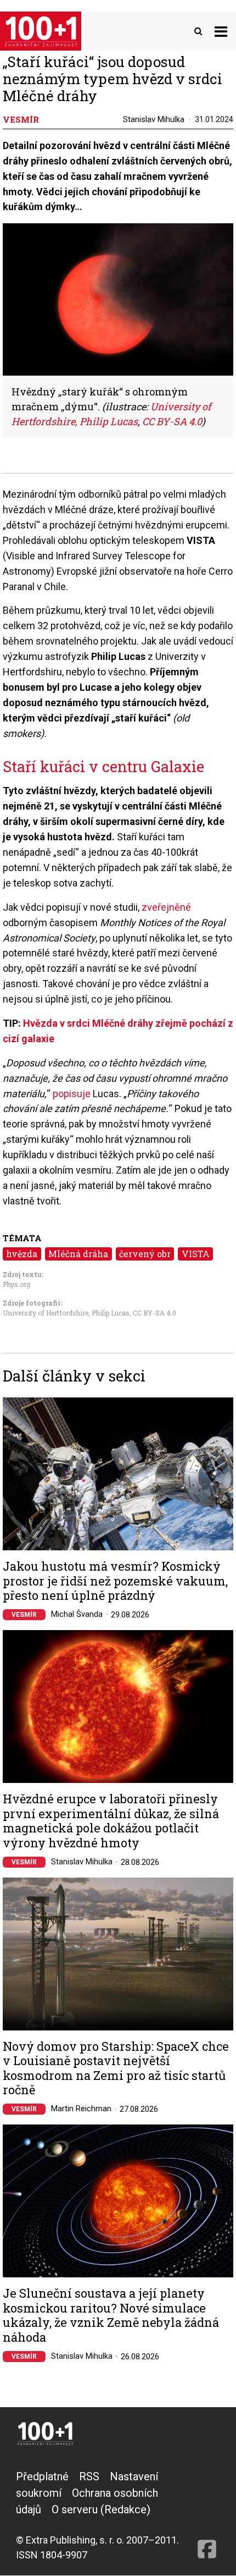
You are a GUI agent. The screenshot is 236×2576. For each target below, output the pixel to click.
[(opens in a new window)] (207, 2515)
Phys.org (16, 1284)
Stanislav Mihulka (154, 119)
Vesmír (24, 1615)
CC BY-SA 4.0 (154, 1313)
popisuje (72, 1094)
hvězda (22, 1254)
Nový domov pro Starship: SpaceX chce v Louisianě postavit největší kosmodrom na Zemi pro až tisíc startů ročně (116, 2068)
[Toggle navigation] (221, 31)
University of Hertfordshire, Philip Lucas (66, 1313)
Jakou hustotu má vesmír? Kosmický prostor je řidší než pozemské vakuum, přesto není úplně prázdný (115, 1581)
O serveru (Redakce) (101, 2509)
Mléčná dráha (78, 1254)
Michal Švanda (77, 1614)
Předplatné (42, 2476)
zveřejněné (166, 907)
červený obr (145, 1254)
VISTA (196, 1254)
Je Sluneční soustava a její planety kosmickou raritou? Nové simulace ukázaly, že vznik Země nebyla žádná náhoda (111, 2315)
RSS (89, 2476)
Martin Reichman (81, 2109)
